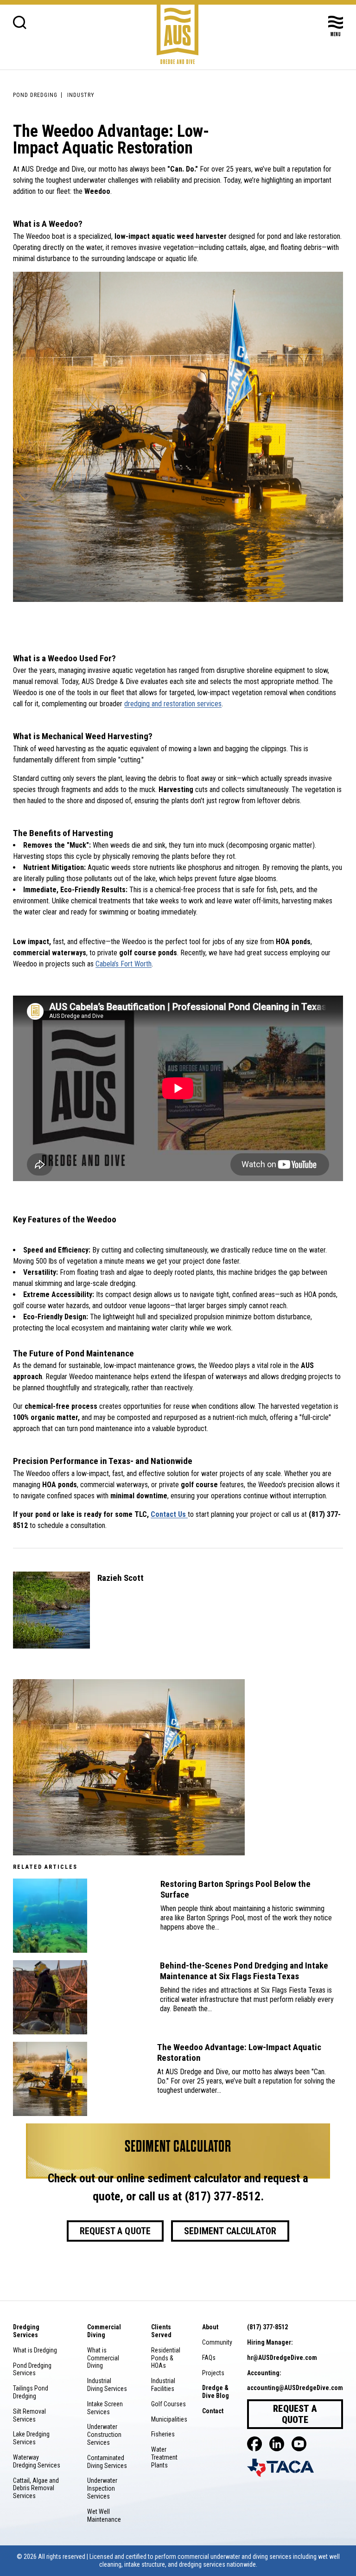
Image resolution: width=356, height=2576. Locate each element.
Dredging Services (26, 2331)
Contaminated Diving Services (107, 2462)
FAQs (209, 2358)
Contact (213, 2411)
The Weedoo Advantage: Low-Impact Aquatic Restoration (239, 2053)
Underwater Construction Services (104, 2435)
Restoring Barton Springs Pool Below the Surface (235, 1889)
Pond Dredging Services (32, 2369)
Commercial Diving (104, 2331)
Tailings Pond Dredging (31, 2392)
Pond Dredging (35, 95)
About (210, 2327)
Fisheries (163, 2434)
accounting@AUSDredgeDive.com (295, 2388)
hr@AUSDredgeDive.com (282, 2358)
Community (217, 2342)
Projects (213, 2373)
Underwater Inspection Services (102, 2488)
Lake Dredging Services (31, 2438)
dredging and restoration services (173, 704)
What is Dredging (35, 2350)
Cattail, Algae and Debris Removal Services (36, 2488)
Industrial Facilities (163, 2385)
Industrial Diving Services (107, 2385)
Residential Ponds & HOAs (166, 2358)
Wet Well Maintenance (104, 2515)
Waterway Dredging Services (37, 2461)
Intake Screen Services (105, 2408)
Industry (81, 95)
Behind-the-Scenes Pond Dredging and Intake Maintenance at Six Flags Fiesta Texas (244, 1971)
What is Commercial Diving (103, 2358)
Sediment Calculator (230, 2231)
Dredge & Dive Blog (216, 2392)
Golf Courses (168, 2404)
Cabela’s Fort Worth (124, 964)
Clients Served (161, 2331)
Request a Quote (115, 2231)
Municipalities (169, 2419)
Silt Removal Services (29, 2415)
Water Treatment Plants (164, 2457)
